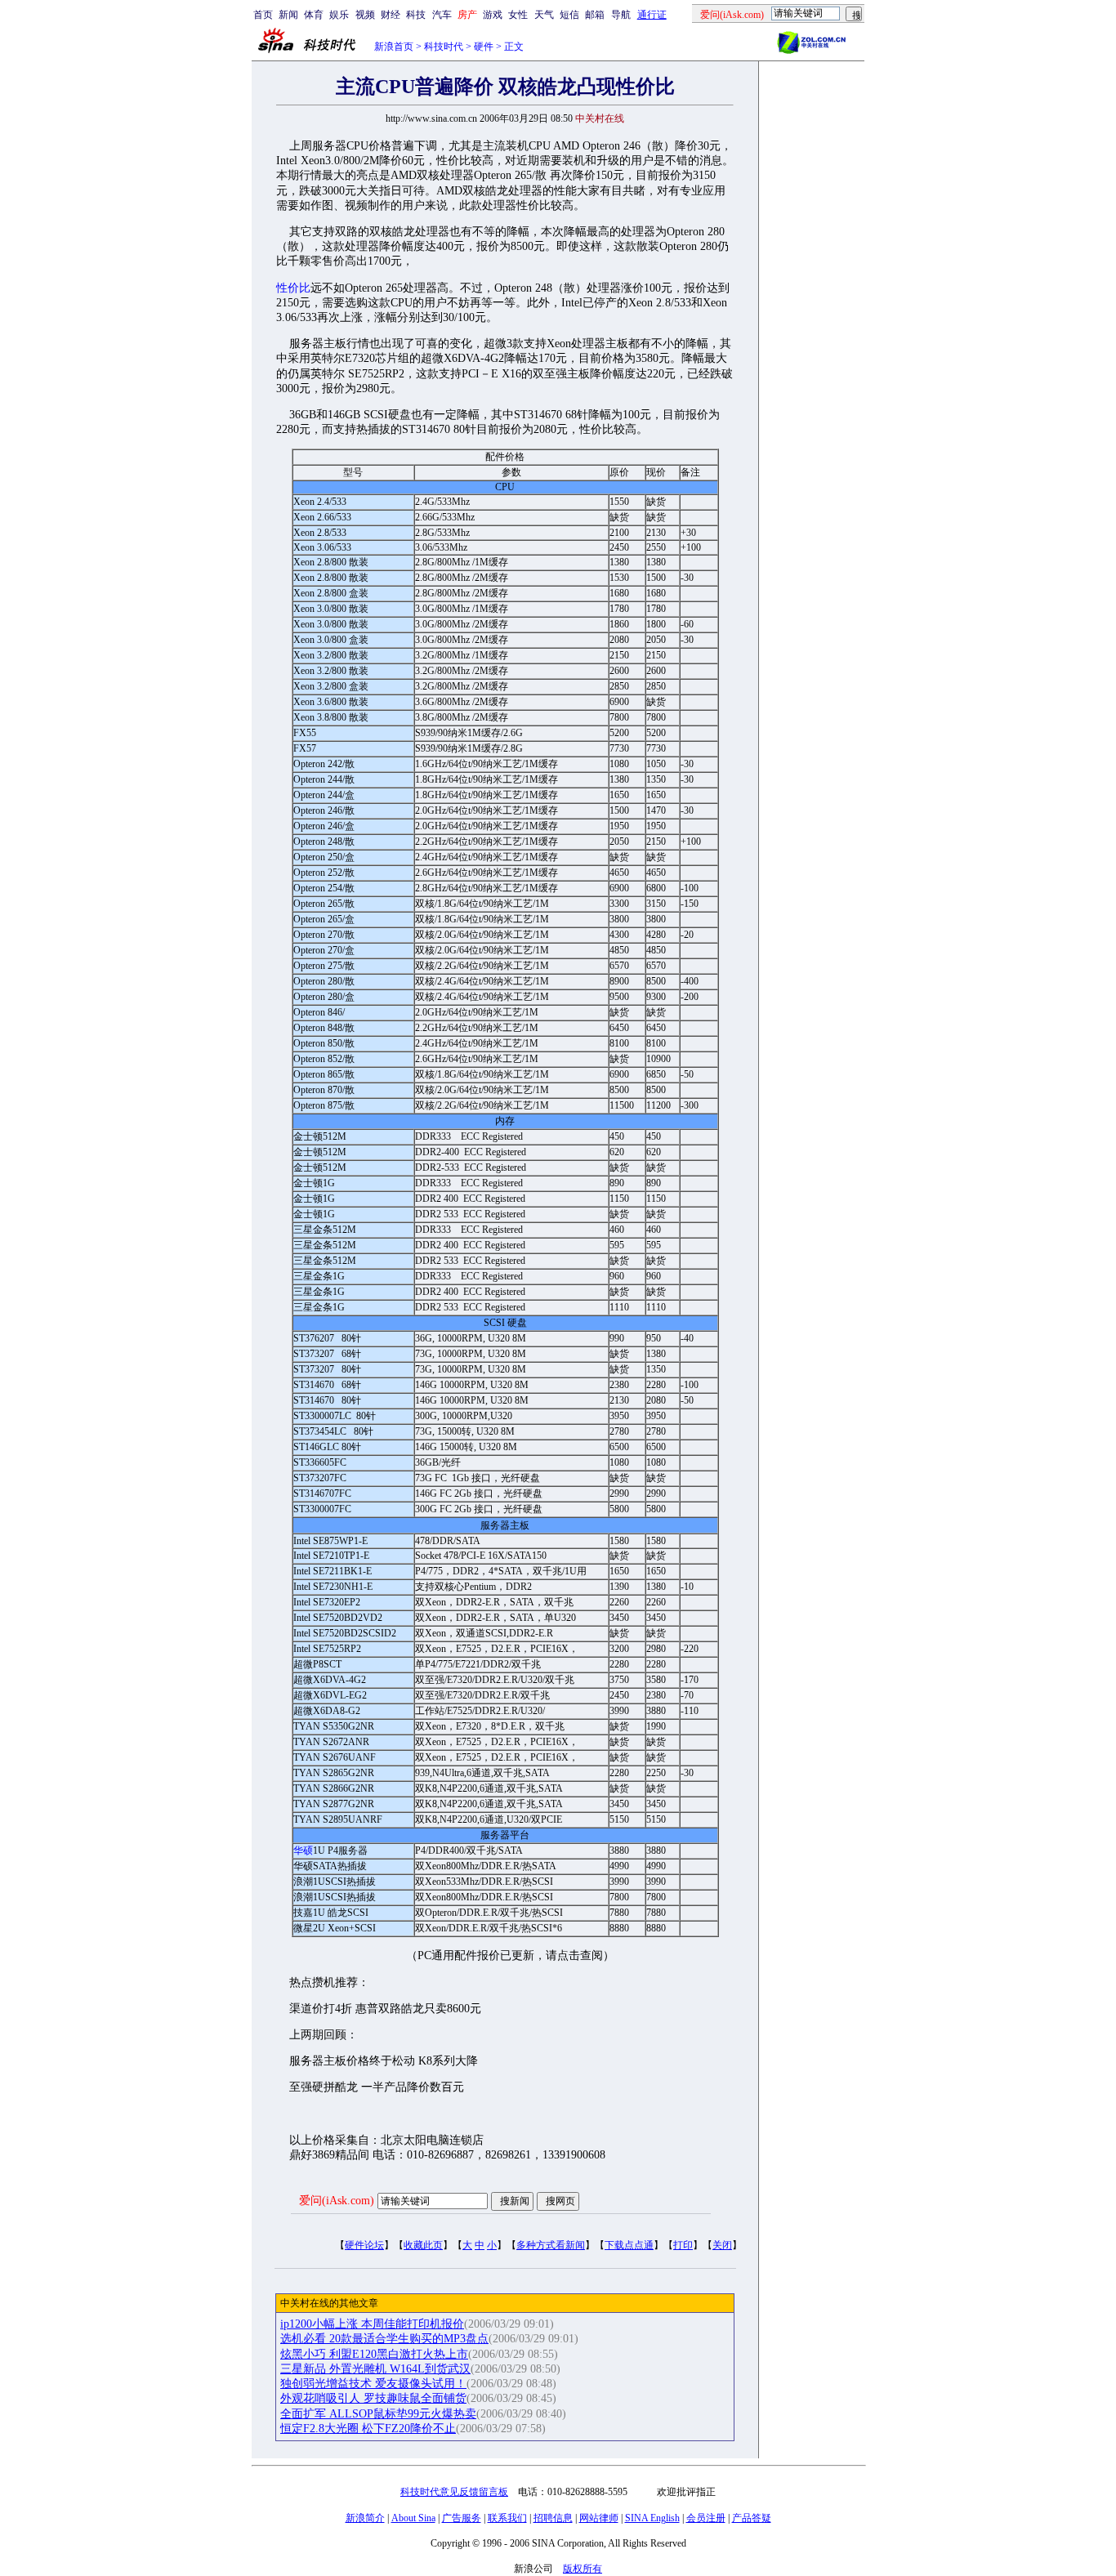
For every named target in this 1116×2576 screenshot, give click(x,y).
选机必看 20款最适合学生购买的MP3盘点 (384, 2339)
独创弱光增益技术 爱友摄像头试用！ (373, 2384)
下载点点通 (629, 2245)
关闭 (722, 2245)
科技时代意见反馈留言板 (454, 2492)
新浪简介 (365, 2518)
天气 (544, 15)
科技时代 (444, 47)
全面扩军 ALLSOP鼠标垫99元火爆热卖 (378, 2414)
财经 (391, 15)
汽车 (442, 15)
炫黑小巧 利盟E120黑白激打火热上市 (374, 2354)
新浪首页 (394, 47)
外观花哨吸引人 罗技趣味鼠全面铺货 (373, 2398)
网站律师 (599, 2518)
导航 (621, 15)
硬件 (484, 47)
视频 (365, 15)
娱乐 (339, 15)
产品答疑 (752, 2518)
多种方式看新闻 (551, 2245)
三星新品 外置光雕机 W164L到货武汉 (375, 2369)
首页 (263, 15)
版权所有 (583, 2569)
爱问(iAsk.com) (337, 2201)
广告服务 (462, 2518)
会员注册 (706, 2518)
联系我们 (507, 2518)
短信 (569, 15)
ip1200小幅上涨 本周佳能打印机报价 (372, 2324)
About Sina (413, 2518)
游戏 (493, 15)
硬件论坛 (364, 2245)
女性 (518, 15)
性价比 (293, 288)
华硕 (303, 1851)
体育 (314, 15)
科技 (416, 15)
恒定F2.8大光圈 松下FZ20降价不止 (368, 2429)
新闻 (288, 15)
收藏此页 (423, 2245)
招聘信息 (553, 2518)
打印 (683, 2245)
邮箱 (595, 15)
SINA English (652, 2518)
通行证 (652, 15)
